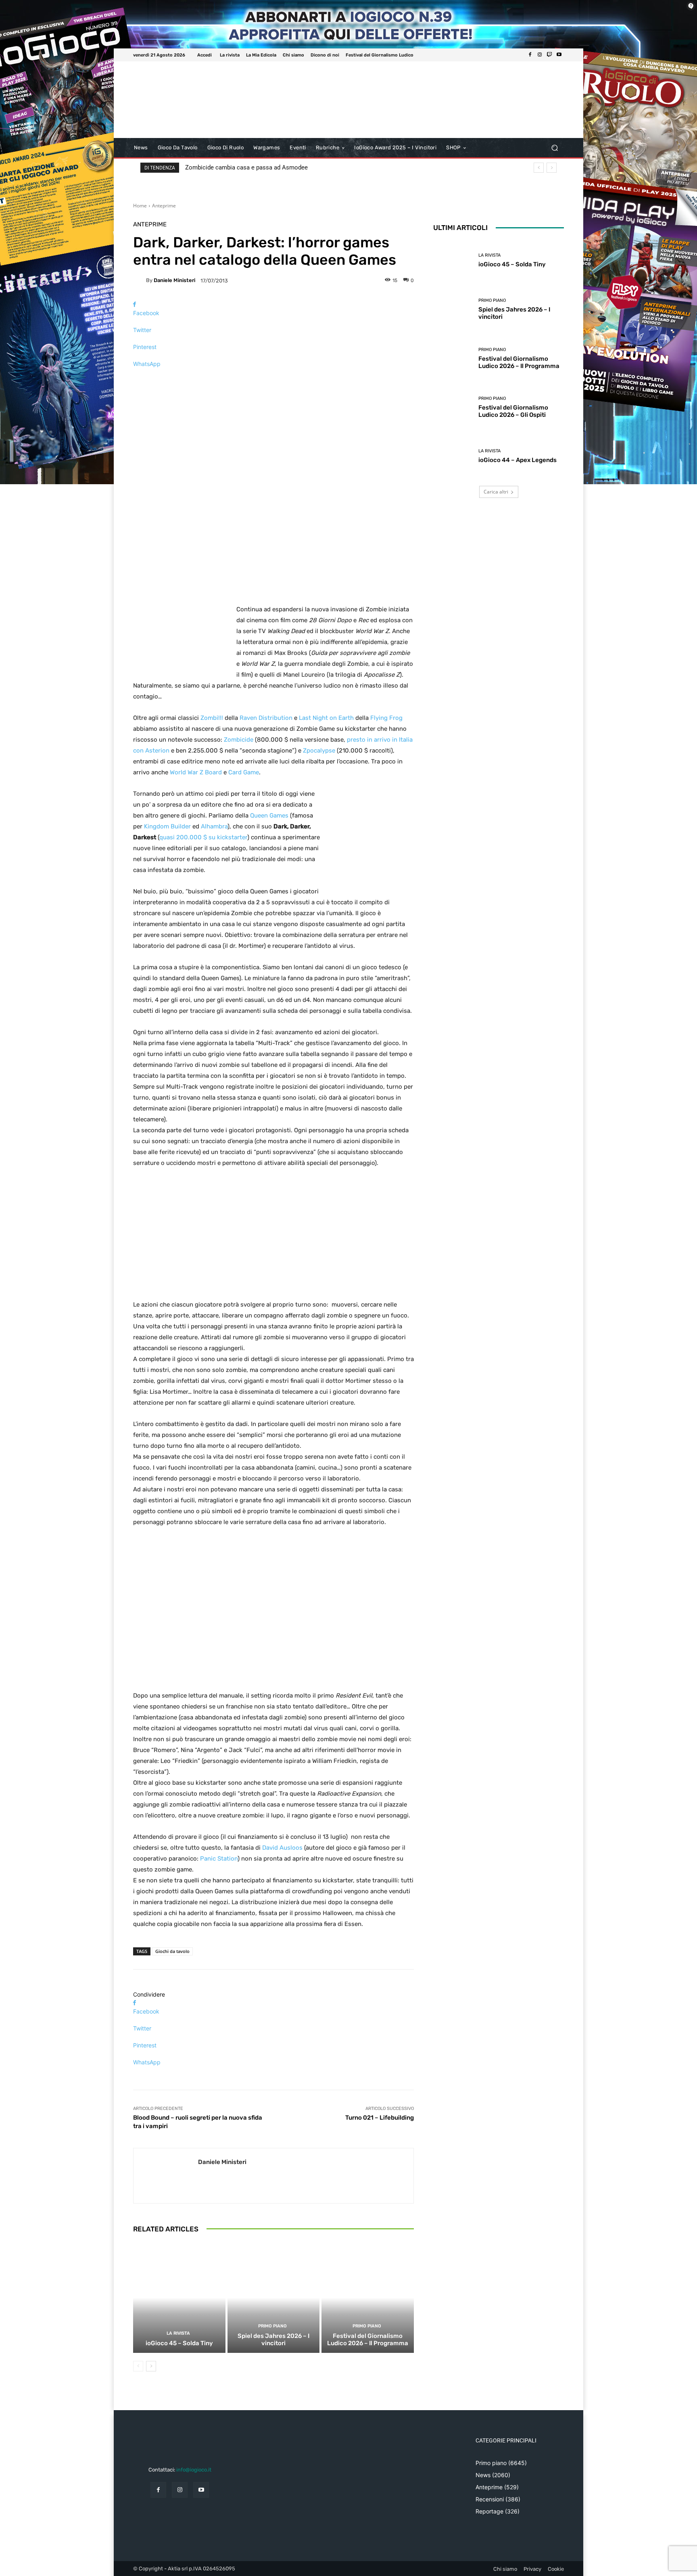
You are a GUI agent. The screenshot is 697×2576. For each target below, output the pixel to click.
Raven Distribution (266, 718)
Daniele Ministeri (174, 280)
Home (140, 206)
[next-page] (151, 2366)
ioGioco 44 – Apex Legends (518, 460)
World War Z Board (196, 772)
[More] (273, 378)
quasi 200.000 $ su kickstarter (203, 837)
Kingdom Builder (167, 826)
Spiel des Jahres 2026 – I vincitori (273, 2340)
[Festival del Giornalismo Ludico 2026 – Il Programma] (368, 2298)
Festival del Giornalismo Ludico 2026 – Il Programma (368, 2340)
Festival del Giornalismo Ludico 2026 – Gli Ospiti (513, 411)
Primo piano (272, 2326)
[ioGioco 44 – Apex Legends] (453, 456)
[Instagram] (540, 55)
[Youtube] (559, 55)
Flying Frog (386, 718)
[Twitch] (549, 55)
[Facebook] (530, 55)
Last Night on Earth (326, 718)
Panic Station (219, 1859)
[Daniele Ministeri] (140, 280)
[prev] (539, 168)
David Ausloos (282, 1848)
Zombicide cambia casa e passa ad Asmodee (246, 167)
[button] (554, 148)
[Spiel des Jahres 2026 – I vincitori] (274, 2298)
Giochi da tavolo (172, 1951)
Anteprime (164, 206)
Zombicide (239, 740)
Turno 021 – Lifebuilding (380, 2118)
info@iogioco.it (194, 2470)
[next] (552, 168)
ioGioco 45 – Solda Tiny (179, 2343)
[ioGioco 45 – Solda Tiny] (179, 2298)
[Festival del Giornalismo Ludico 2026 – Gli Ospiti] (453, 407)
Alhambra (214, 826)
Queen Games (269, 815)
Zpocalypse (319, 751)
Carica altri (496, 492)
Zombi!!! (212, 718)
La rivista (178, 2333)
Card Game (244, 772)
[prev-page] (138, 2366)
